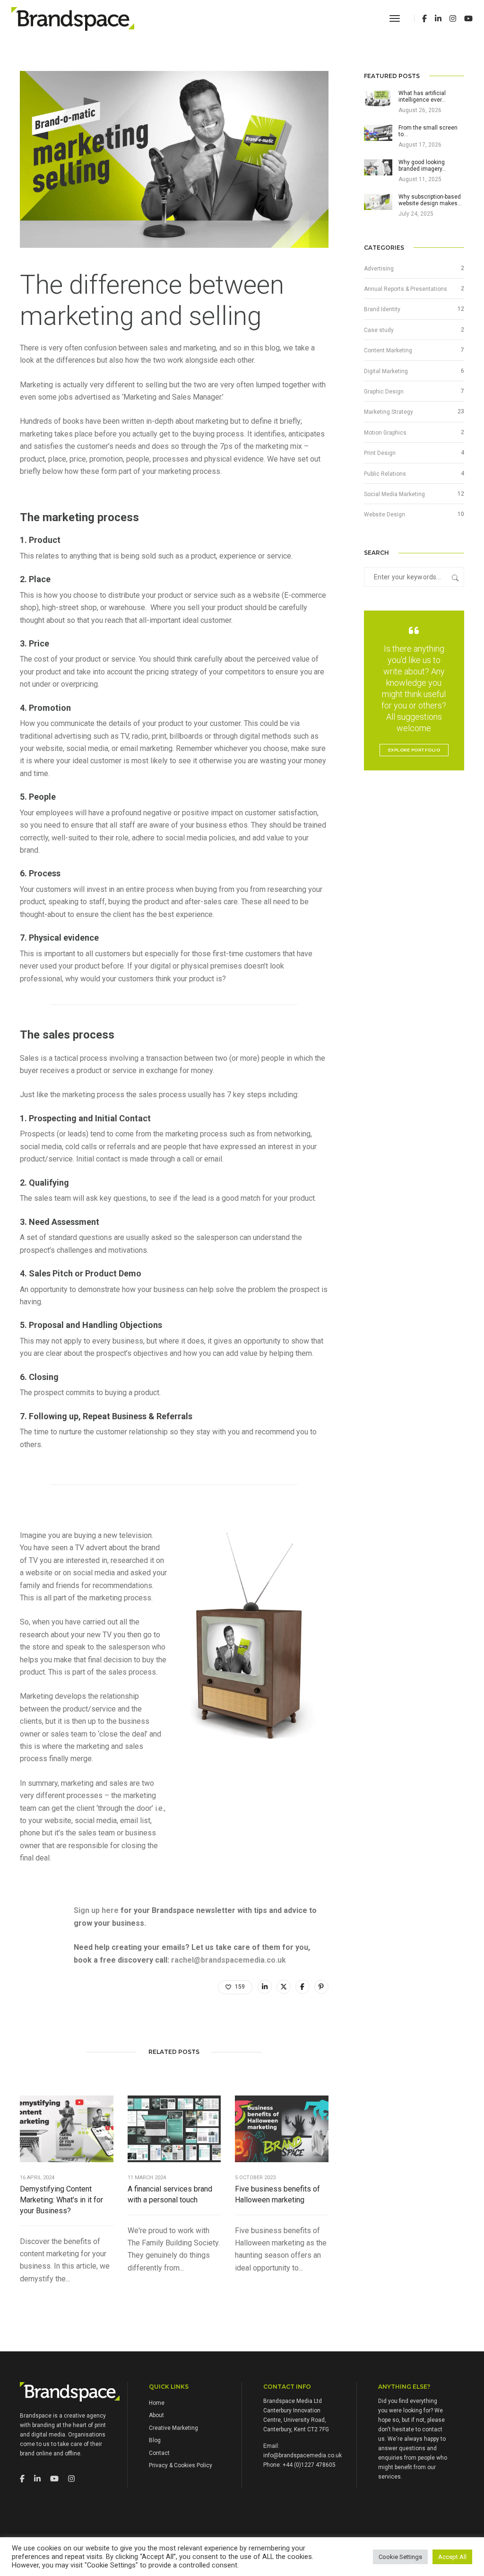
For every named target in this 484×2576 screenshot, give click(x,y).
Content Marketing (388, 350)
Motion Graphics (385, 433)
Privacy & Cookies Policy (181, 2465)
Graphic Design (384, 392)
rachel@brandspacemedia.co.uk (229, 1960)
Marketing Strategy (389, 412)
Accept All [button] (452, 2557)
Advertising (379, 269)
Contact (159, 2453)
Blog (155, 2440)
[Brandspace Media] (73, 18)
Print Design (380, 453)
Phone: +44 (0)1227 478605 (299, 2465)
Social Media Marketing (394, 494)
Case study (379, 330)
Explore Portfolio (414, 750)
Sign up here (96, 1910)
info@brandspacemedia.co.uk (302, 2455)
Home (157, 2403)
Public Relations (385, 474)
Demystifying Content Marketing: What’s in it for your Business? (61, 2200)
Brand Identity (382, 309)
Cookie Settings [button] (400, 2557)
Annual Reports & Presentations (406, 289)
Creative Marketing (173, 2428)
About (156, 2415)
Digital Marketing (386, 371)
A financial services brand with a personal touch (170, 2194)
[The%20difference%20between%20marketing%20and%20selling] (265, 1987)
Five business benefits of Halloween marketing (277, 2194)
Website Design (385, 515)
